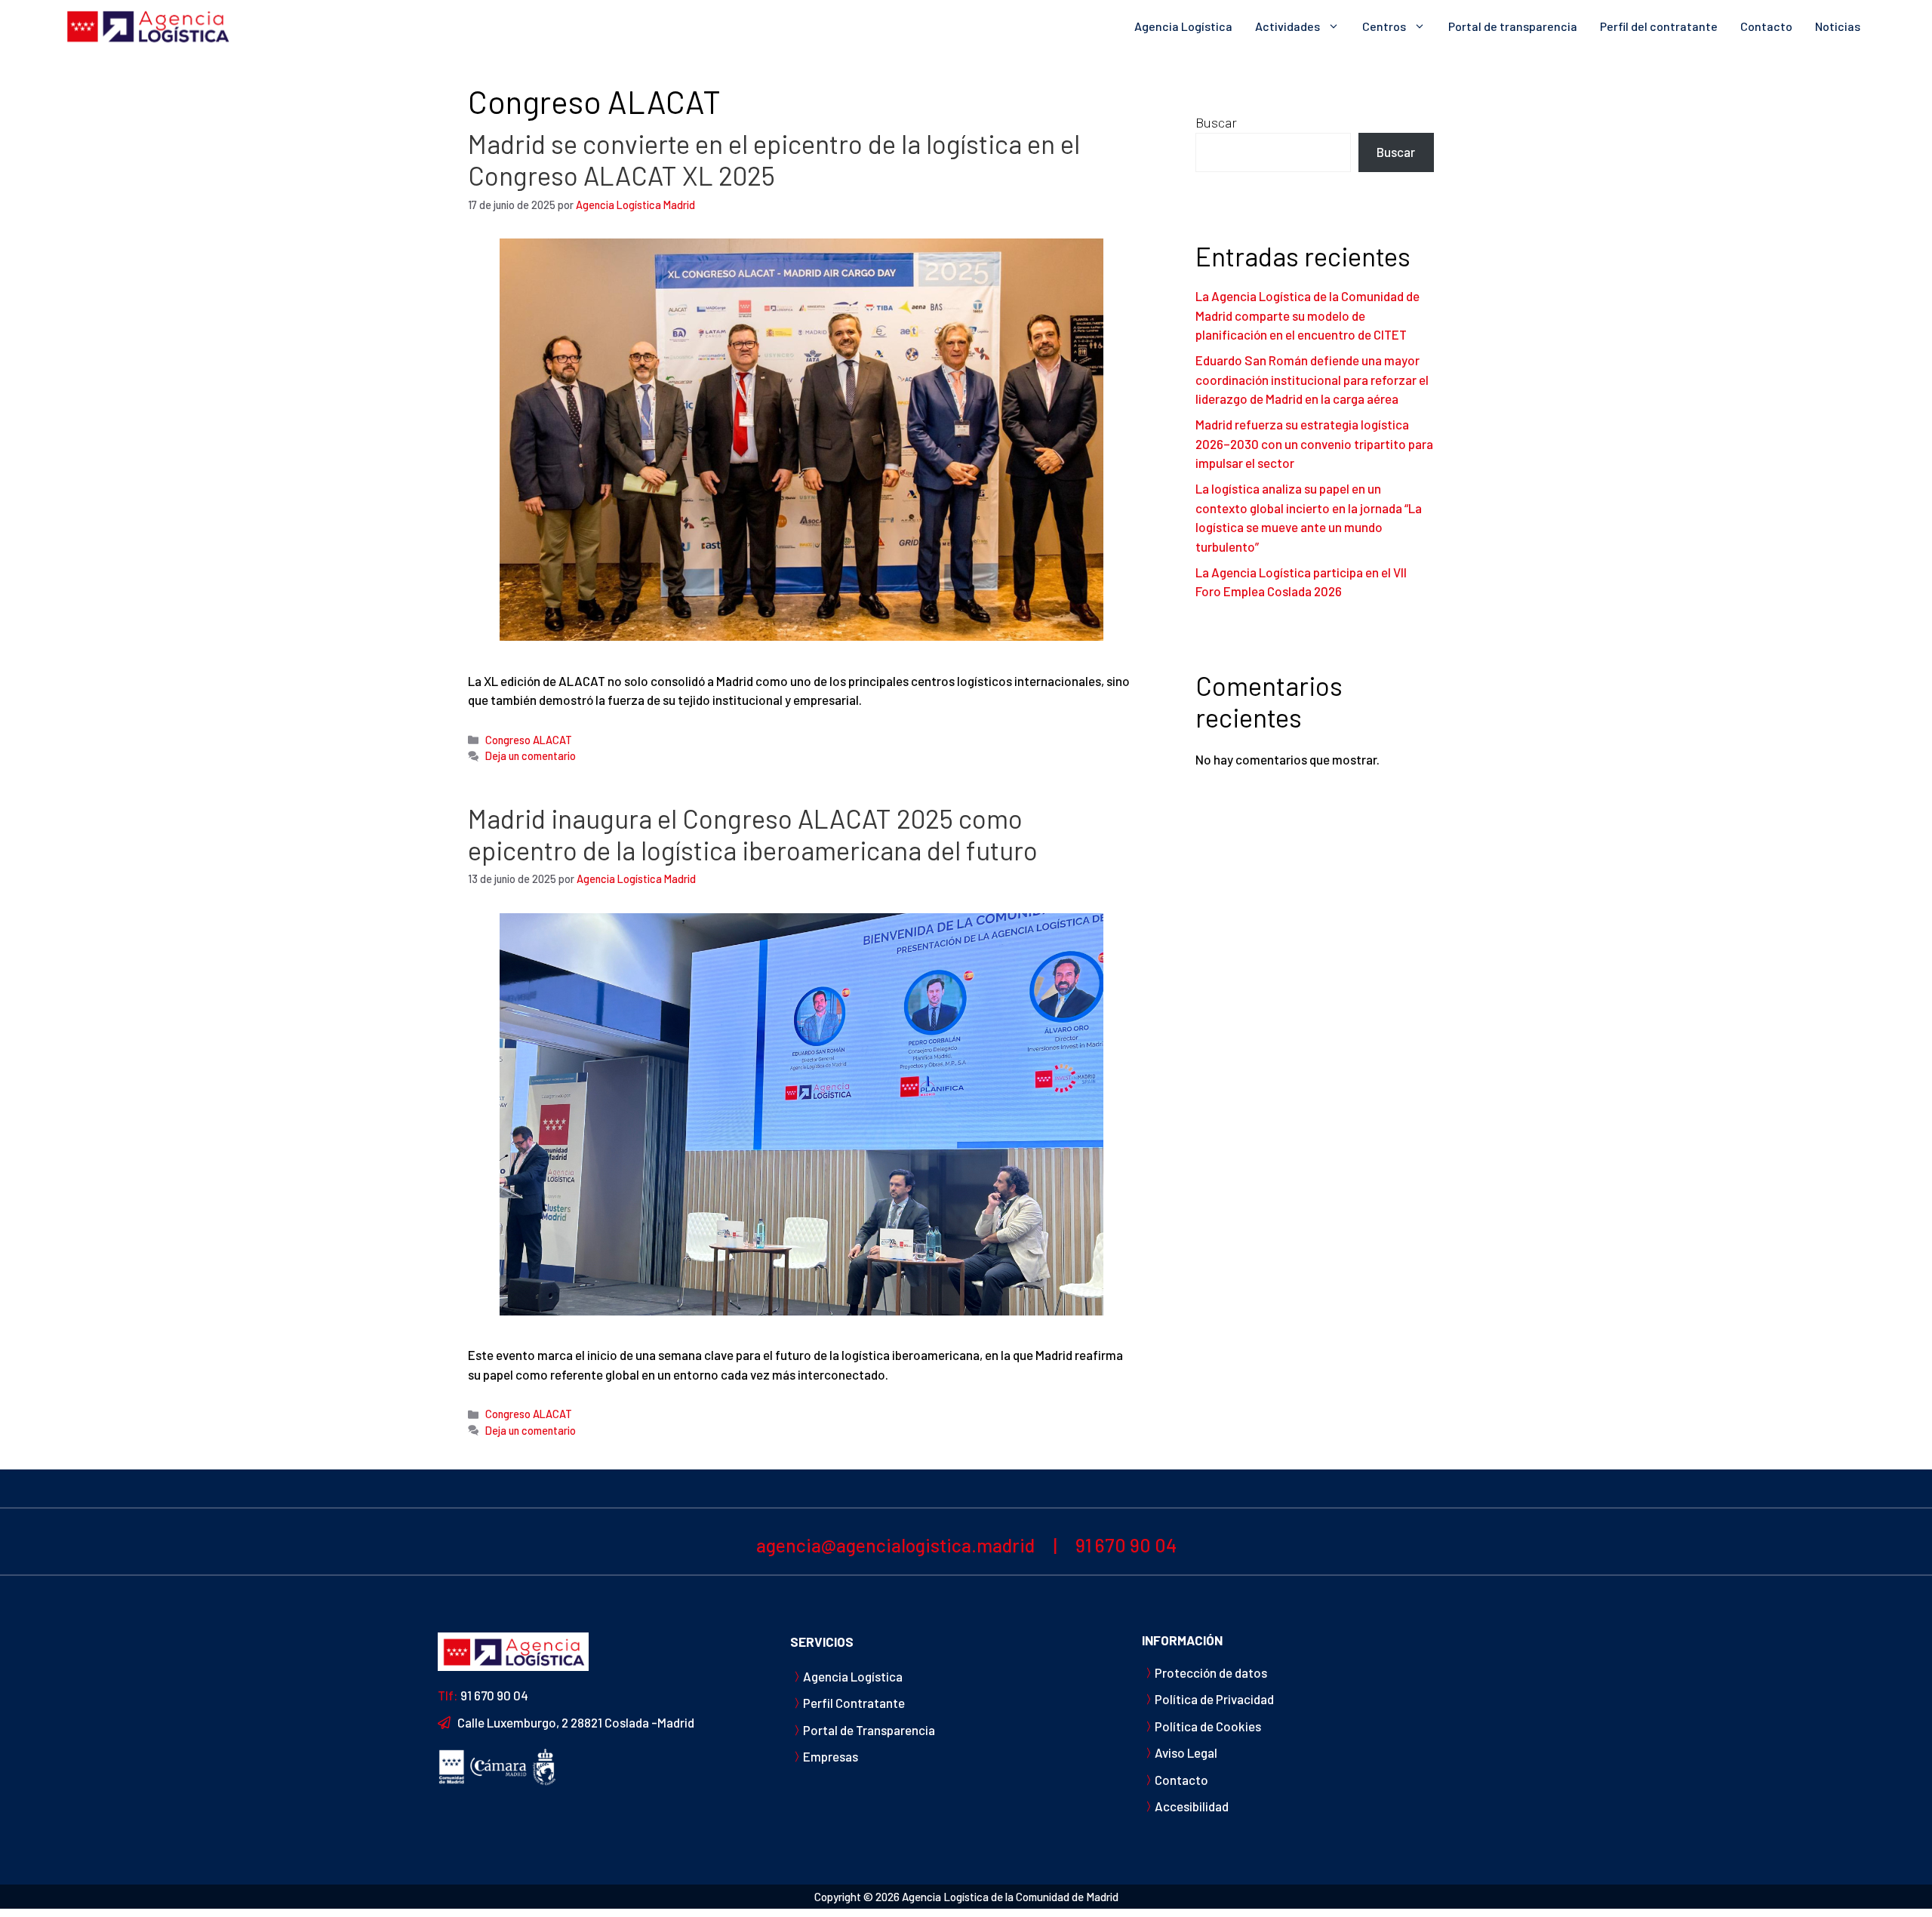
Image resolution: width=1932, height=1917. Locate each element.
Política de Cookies (1208, 1726)
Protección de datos (1211, 1672)
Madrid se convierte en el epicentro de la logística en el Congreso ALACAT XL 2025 (774, 159)
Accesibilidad (1192, 1806)
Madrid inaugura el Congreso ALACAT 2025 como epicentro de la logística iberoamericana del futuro (753, 834)
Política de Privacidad (1214, 1699)
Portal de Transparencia (869, 1730)
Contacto (1766, 26)
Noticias (1838, 26)
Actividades (1287, 26)
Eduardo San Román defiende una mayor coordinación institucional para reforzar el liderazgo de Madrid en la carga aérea (1312, 379)
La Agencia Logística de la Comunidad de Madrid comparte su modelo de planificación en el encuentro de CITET (1307, 315)
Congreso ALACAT (529, 740)
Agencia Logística (1183, 26)
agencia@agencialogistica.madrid (895, 1545)
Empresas (831, 1756)
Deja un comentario (531, 756)
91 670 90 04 (1126, 1545)
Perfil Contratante (854, 1703)
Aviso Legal (1186, 1752)
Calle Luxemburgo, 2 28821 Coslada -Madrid (576, 1722)
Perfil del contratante (1659, 26)
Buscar (1216, 122)
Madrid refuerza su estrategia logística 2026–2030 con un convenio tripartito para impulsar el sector (1314, 443)
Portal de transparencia (1513, 26)
